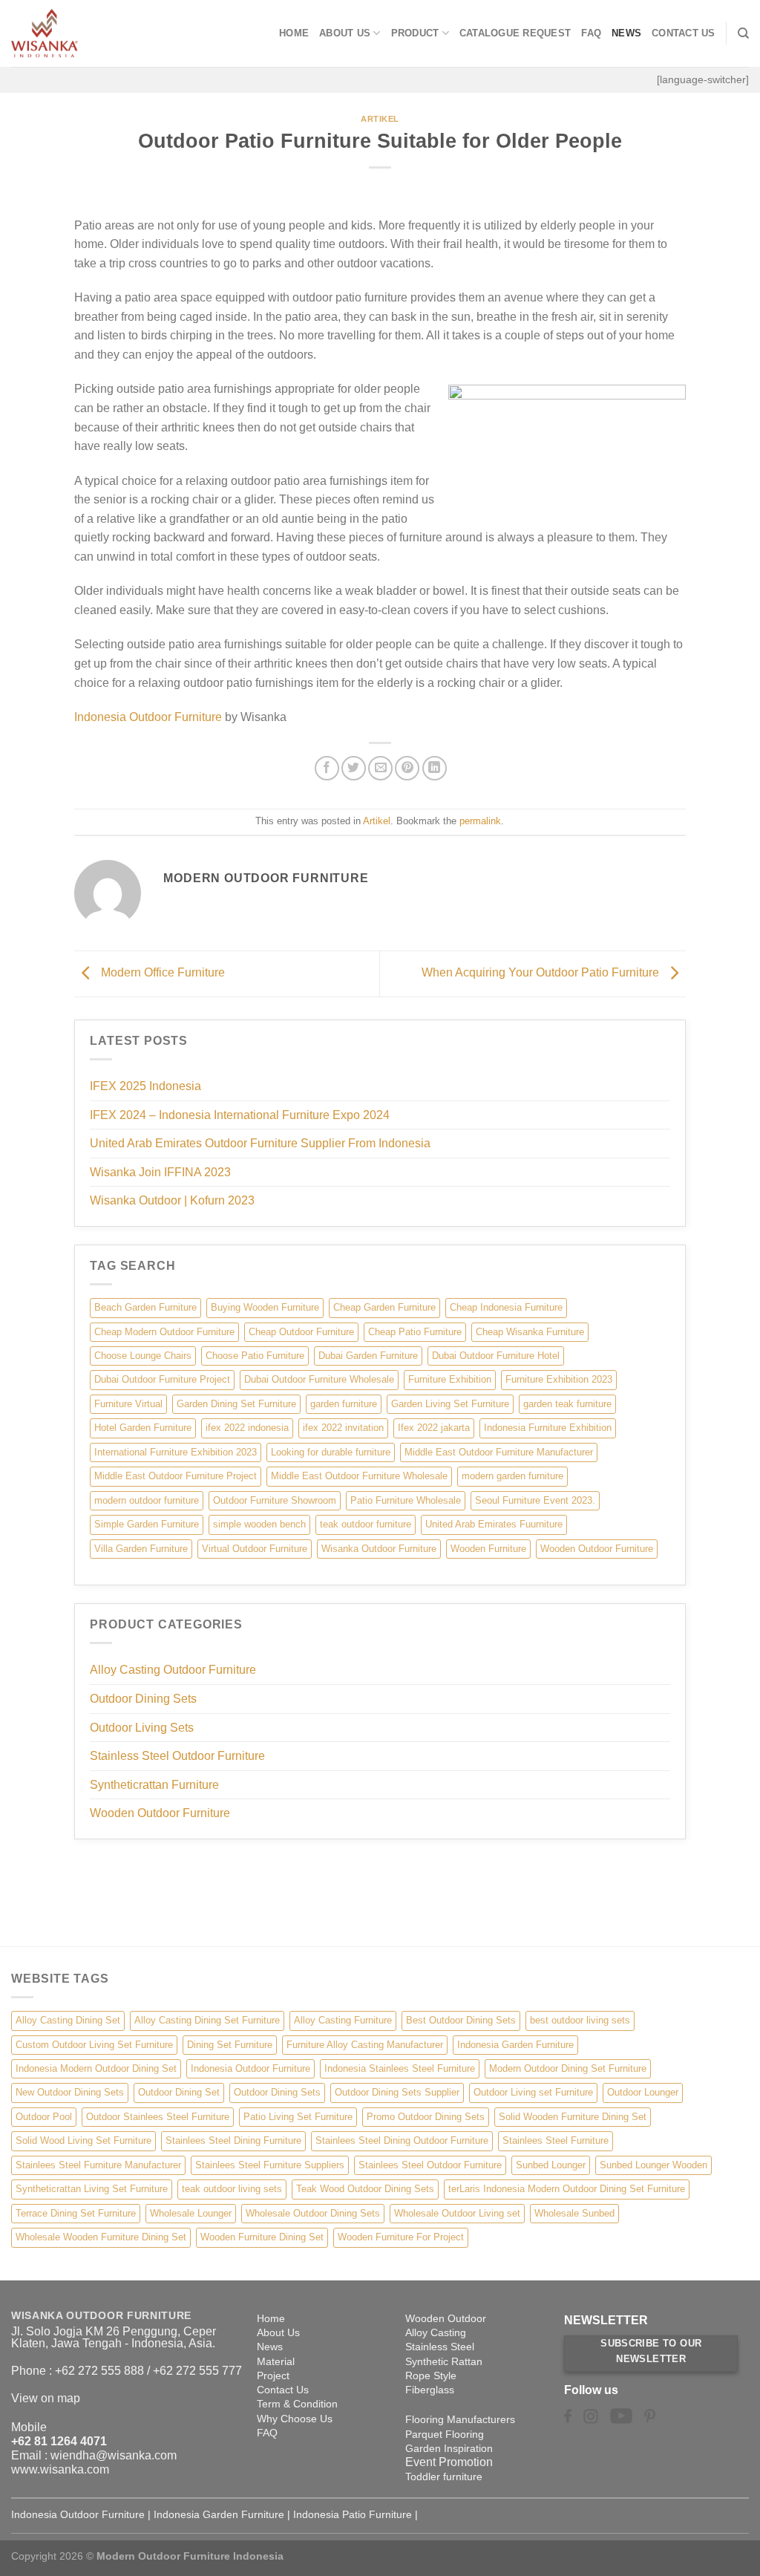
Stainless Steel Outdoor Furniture (177, 1756)
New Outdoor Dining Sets (70, 2092)
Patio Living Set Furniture (298, 2117)
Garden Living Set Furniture (450, 1404)
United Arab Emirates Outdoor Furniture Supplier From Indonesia (260, 1143)
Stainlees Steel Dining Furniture (233, 2140)
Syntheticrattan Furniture (154, 1785)
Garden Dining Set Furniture (236, 1404)
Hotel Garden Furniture (143, 1428)
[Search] (743, 33)
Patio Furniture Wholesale (406, 1500)
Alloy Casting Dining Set (68, 2020)
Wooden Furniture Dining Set (262, 2237)
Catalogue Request (515, 33)
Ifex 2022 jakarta (434, 1428)
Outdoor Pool (44, 2117)
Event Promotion (449, 2462)
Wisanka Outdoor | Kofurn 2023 (172, 1200)
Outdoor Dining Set (179, 2092)
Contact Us (684, 33)
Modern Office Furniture (161, 973)
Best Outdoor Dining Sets (461, 2020)
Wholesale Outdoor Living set (457, 2213)
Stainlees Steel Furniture (556, 2140)
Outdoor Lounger (643, 2092)
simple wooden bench (259, 1524)
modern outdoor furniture (147, 1500)
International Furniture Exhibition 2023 (176, 1452)
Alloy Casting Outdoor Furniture (173, 1670)
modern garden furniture (512, 1476)
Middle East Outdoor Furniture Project (176, 1476)
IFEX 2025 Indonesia (145, 1086)
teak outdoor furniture (366, 1524)
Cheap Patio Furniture (415, 1332)
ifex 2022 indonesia (247, 1428)
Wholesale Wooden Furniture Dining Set (101, 2237)
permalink (480, 821)
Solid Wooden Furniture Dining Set (573, 2117)
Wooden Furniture (488, 1549)
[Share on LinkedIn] (435, 768)
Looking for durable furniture (331, 1452)
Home (294, 33)
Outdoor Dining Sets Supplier (397, 2092)
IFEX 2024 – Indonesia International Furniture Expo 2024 (240, 1115)
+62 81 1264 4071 (59, 2441)
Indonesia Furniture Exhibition (548, 1428)
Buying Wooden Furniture (265, 1307)
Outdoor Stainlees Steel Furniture (158, 2117)
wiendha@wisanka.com (114, 2455)
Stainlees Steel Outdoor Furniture (430, 2165)
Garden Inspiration (449, 2448)
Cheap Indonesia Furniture (506, 1307)
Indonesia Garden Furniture (515, 2045)
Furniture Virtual (128, 1404)
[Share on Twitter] (354, 768)
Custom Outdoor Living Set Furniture (94, 2045)
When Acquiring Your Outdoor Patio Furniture (542, 973)
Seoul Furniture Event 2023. (535, 1500)
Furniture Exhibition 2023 (559, 1379)
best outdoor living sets (580, 2020)
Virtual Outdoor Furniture (255, 1549)
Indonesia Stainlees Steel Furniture (400, 2068)
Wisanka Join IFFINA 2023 (160, 1172)
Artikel (380, 119)
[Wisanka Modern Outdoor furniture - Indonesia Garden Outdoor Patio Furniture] (85, 33)
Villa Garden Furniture (141, 1549)
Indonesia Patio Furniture (353, 2514)
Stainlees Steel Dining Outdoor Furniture (402, 2140)
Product (415, 33)
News (626, 33)
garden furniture (344, 1404)
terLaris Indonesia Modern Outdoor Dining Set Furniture (567, 2189)
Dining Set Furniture (230, 2045)
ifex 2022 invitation (343, 1428)
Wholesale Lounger (191, 2213)
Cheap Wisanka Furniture (530, 1332)
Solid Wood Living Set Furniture (83, 2140)
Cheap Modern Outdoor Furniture (164, 1332)
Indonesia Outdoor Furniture (148, 717)
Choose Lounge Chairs (143, 1356)
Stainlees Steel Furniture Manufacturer (98, 2165)
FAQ (591, 33)
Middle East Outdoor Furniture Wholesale (359, 1476)
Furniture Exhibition (450, 1379)
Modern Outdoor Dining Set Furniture (568, 2068)
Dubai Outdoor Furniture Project (162, 1379)
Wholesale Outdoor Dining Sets (313, 2213)
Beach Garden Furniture (145, 1307)
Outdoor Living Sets (142, 1728)
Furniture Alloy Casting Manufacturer (365, 2045)
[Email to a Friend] (380, 768)
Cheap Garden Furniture (384, 1307)
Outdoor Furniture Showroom (275, 1500)
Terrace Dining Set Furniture (76, 2213)
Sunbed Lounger (551, 2165)
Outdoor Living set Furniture (533, 2092)
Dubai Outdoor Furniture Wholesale (319, 1379)
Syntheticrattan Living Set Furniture (92, 2189)
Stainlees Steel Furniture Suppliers (270, 2165)
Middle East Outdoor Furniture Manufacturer (499, 1452)
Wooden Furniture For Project (401, 2237)
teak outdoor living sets (232, 2189)
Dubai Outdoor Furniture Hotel (496, 1356)
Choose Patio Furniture (255, 1356)
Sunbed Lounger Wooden (653, 2165)
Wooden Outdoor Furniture (597, 1549)
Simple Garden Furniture (147, 1524)
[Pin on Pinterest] (407, 768)
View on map (46, 2398)
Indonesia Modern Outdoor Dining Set (96, 2068)
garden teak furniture (567, 1404)
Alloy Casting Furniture (343, 2020)
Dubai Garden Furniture (368, 1356)
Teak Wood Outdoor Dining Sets (365, 2189)
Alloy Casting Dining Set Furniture (207, 2020)
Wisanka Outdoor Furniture (379, 1549)
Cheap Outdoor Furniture (301, 1332)
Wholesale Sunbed (574, 2213)
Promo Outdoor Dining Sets (426, 2117)
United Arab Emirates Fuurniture (494, 1524)
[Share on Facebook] (327, 768)
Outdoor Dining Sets (143, 1699)
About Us (345, 33)
